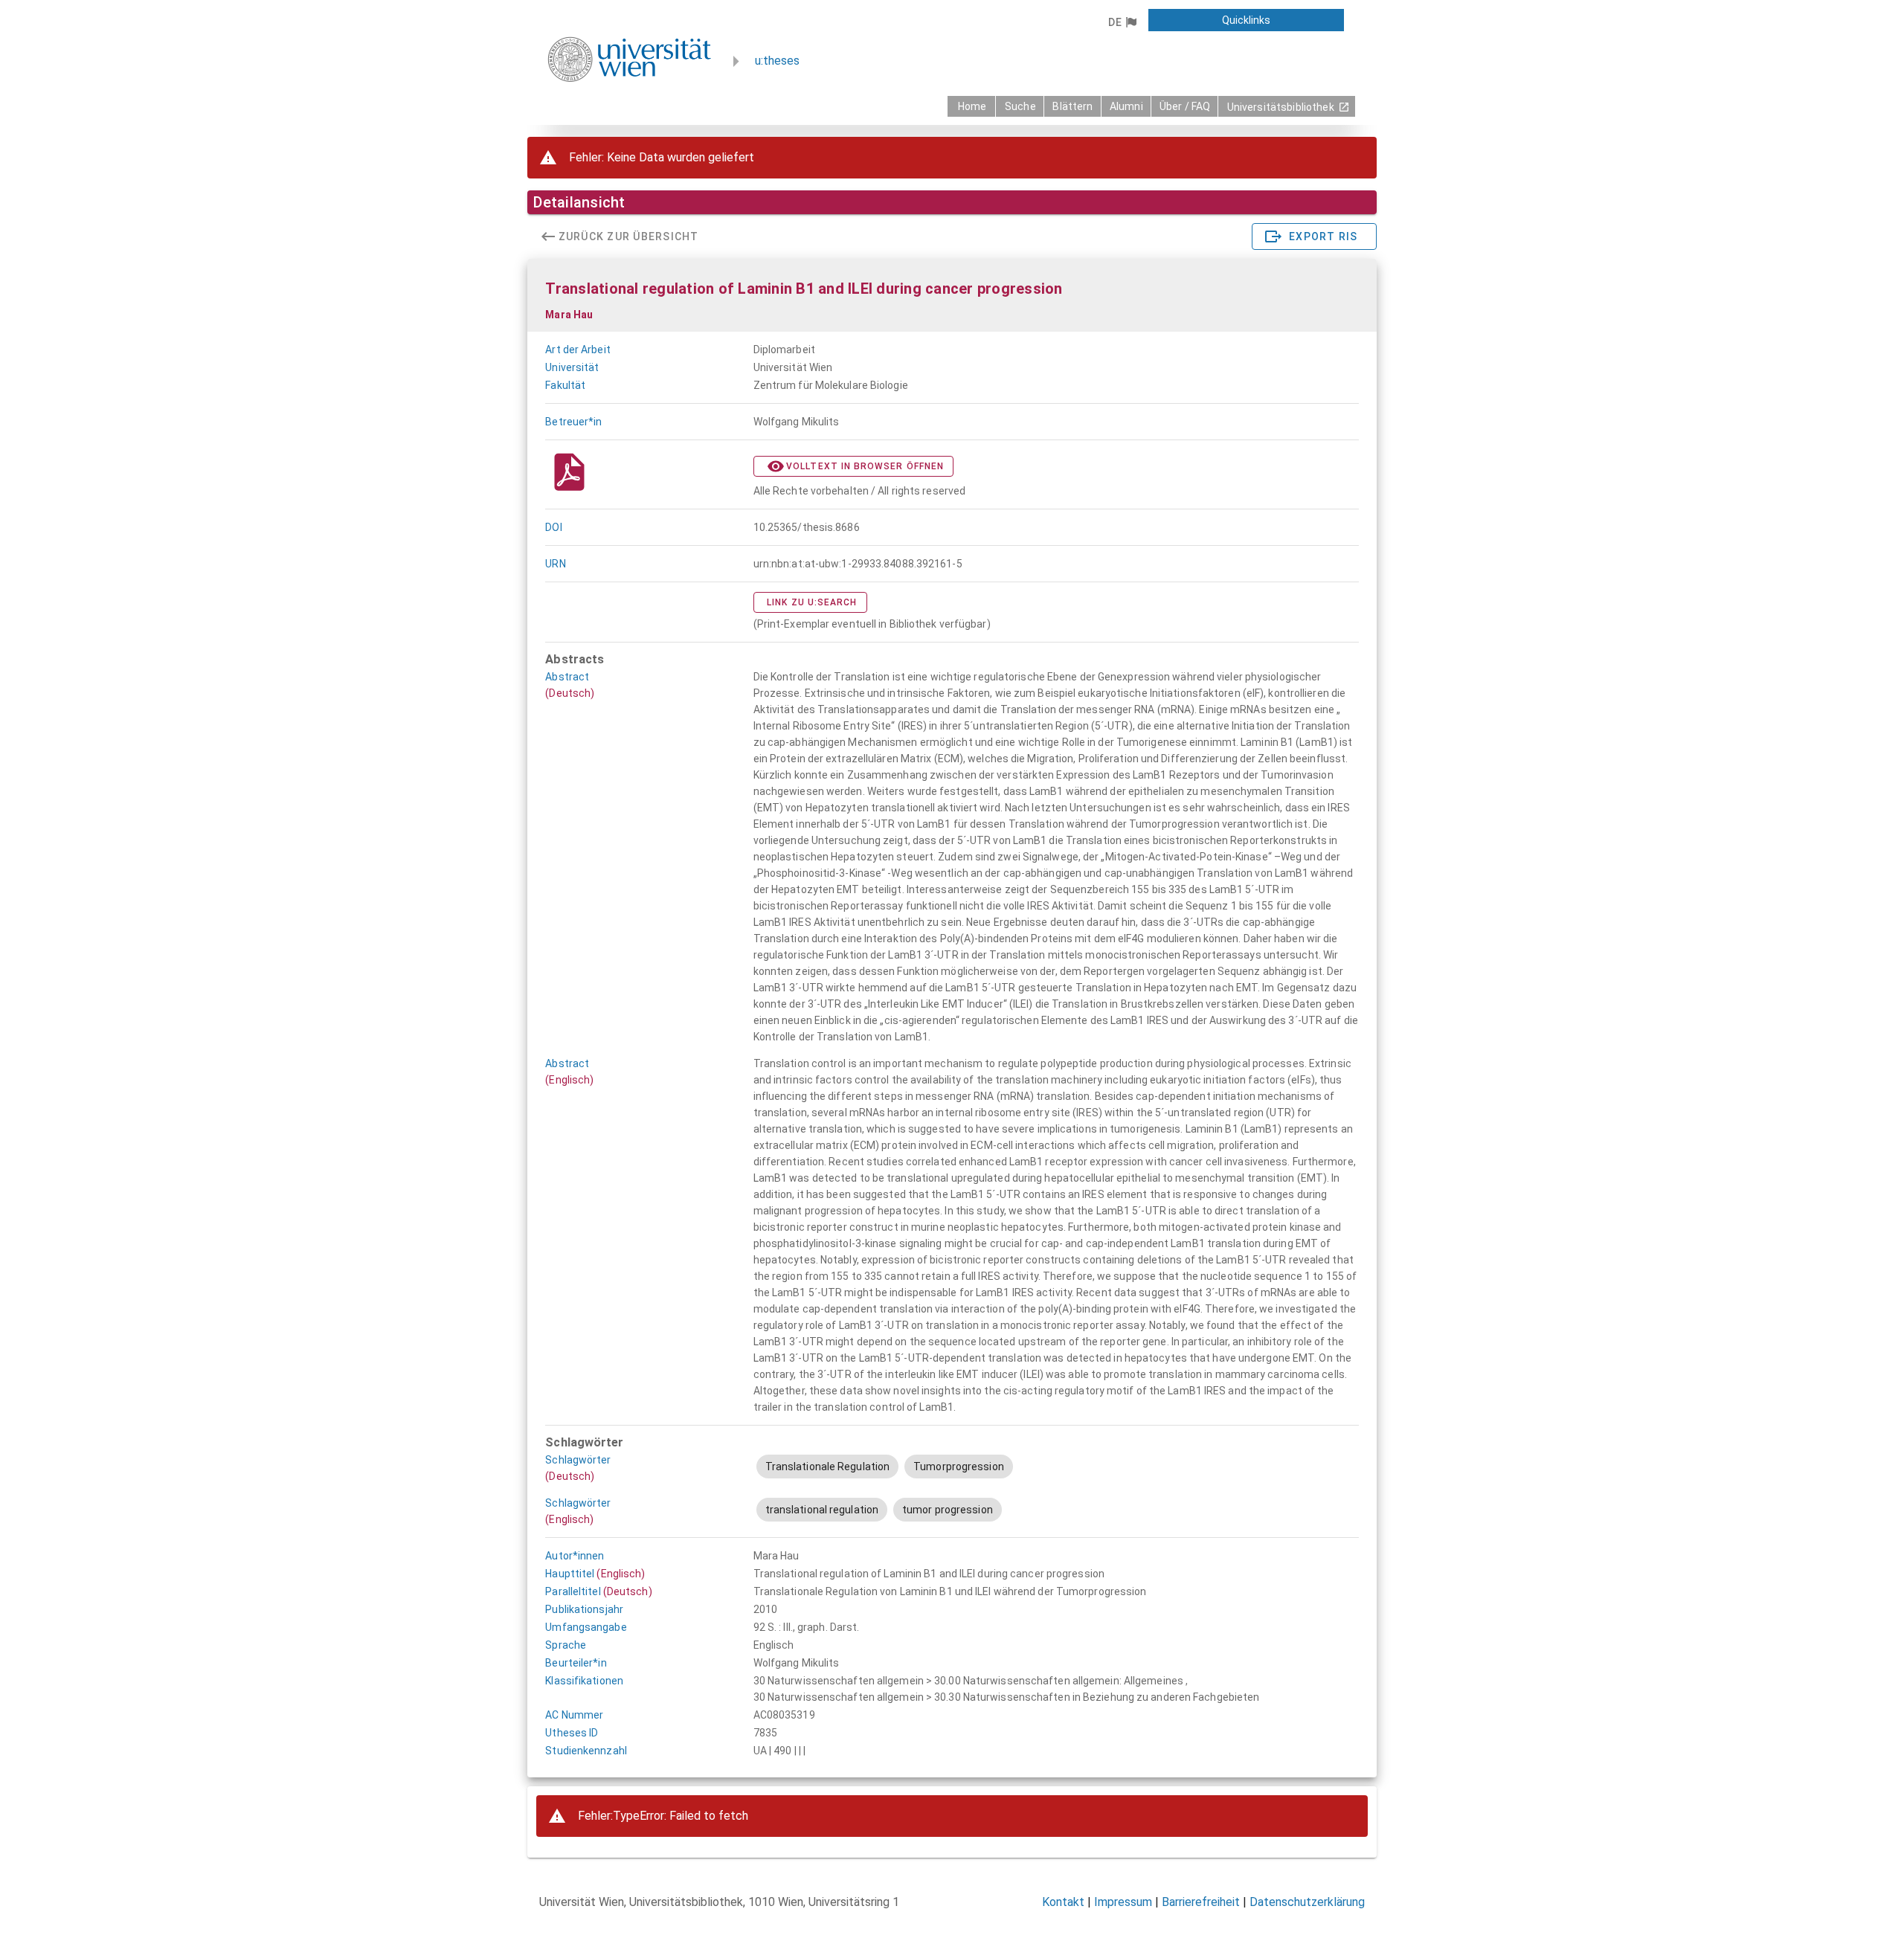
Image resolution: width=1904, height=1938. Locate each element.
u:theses (777, 61)
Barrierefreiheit (1201, 1902)
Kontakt (1063, 1902)
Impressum (1123, 1902)
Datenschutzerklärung (1307, 1902)
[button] (1122, 22)
